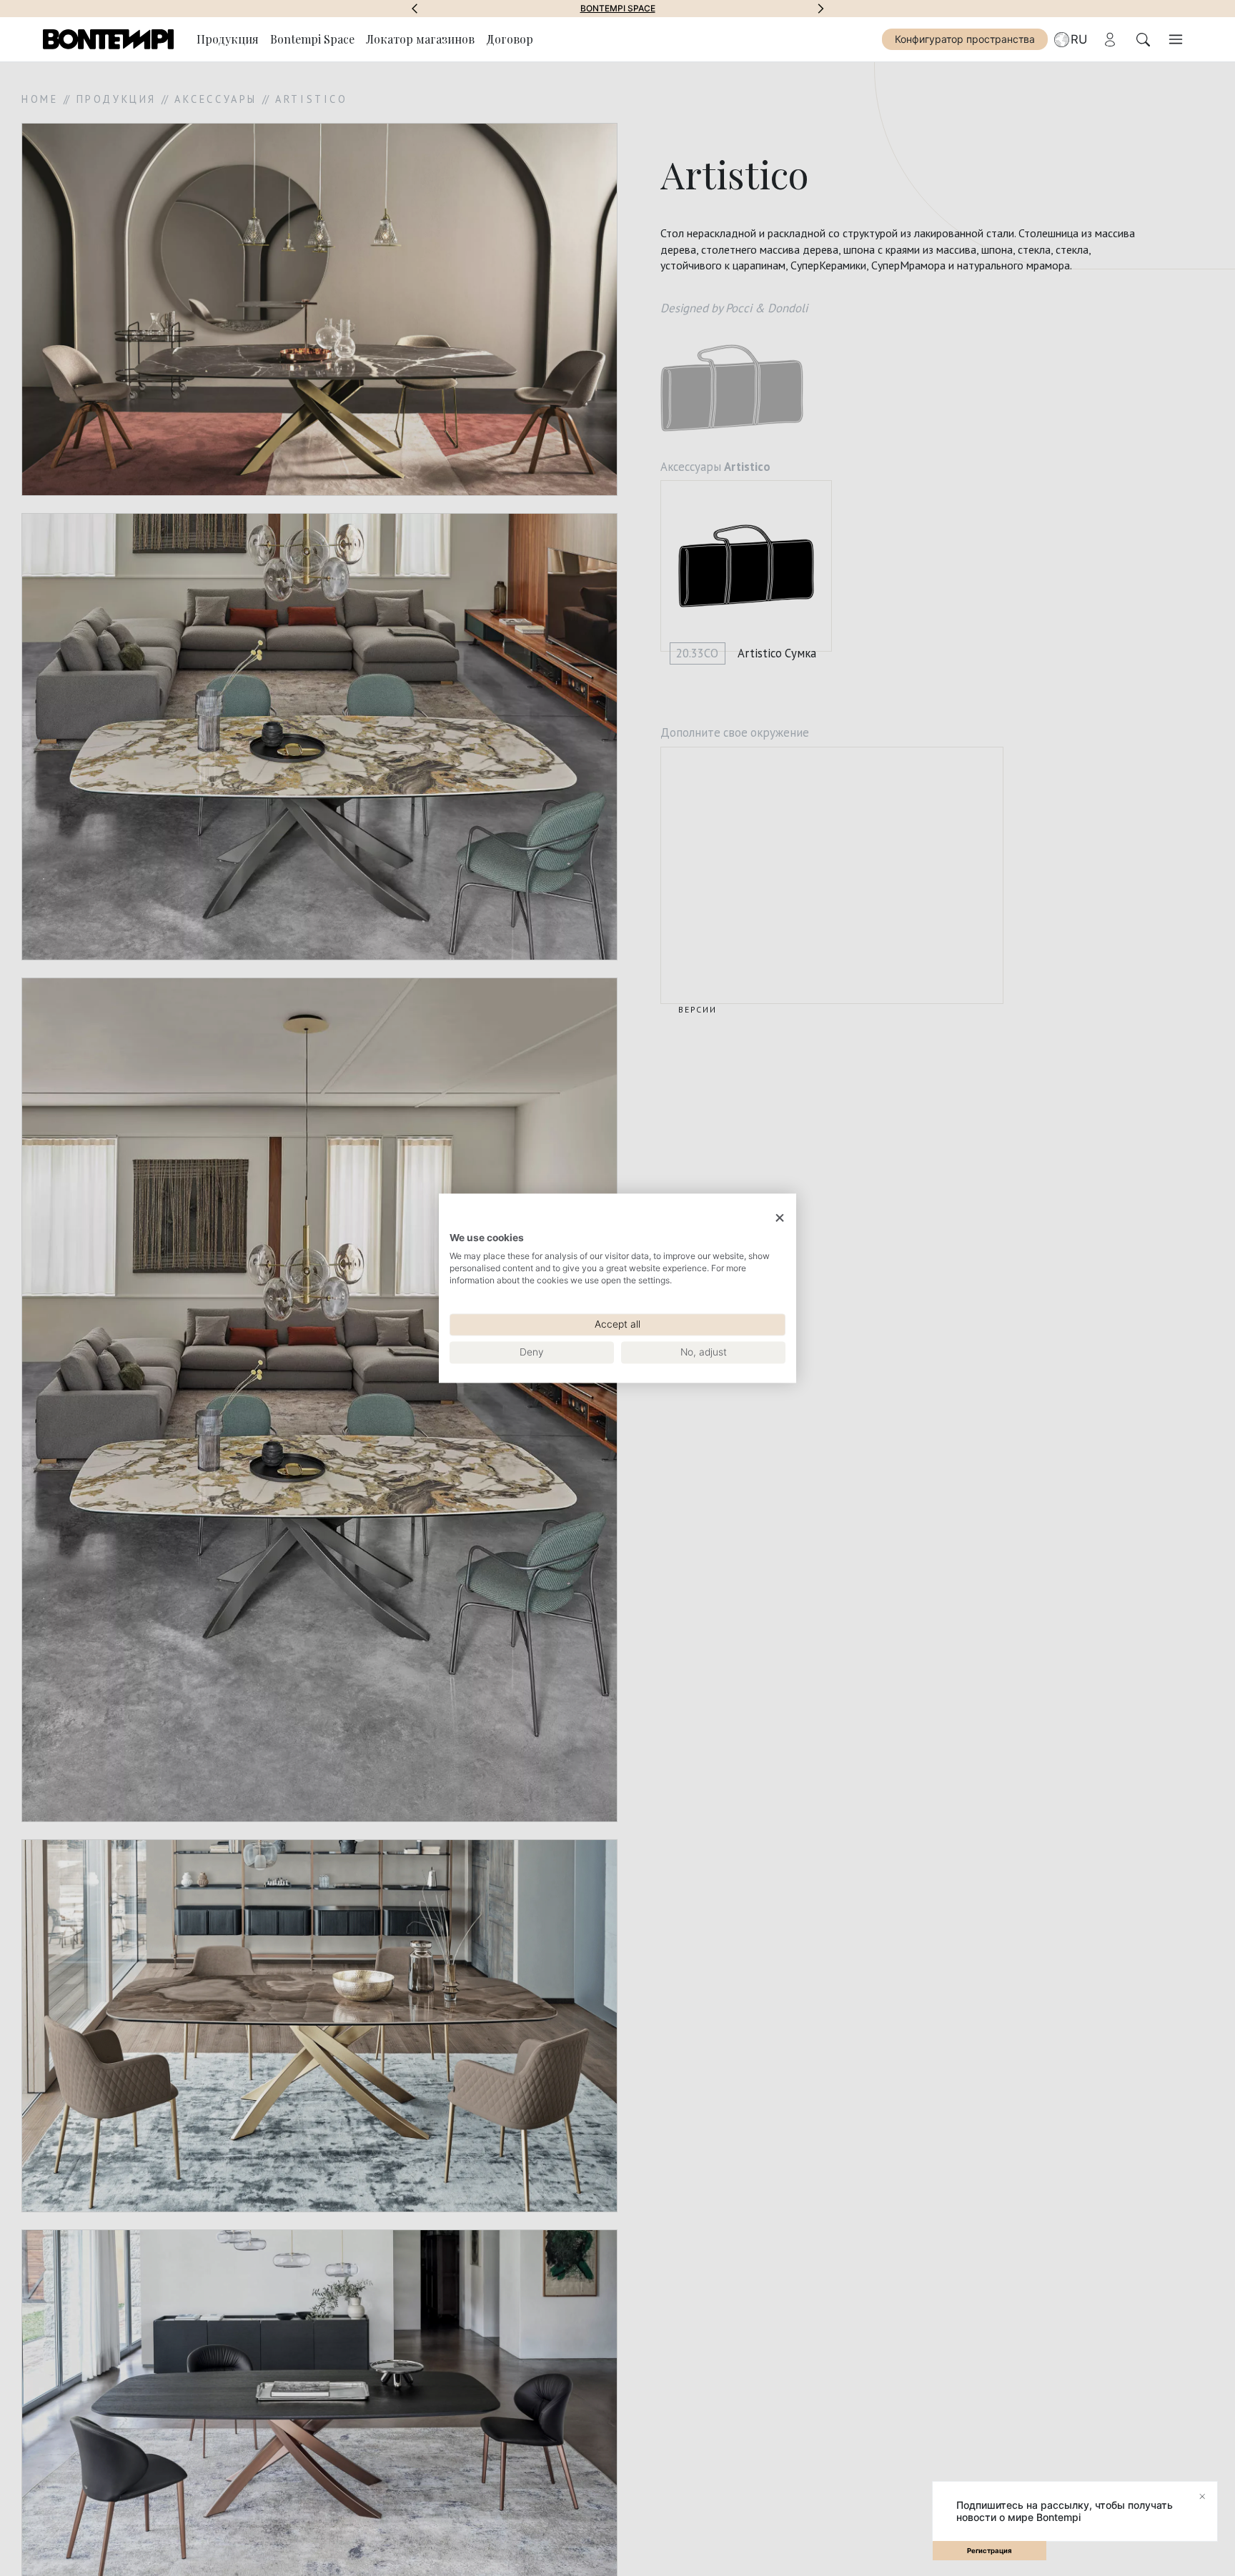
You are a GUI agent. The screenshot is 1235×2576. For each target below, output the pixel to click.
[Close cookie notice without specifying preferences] (780, 1218)
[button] (415, 9)
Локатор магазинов (420, 39)
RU (1079, 39)
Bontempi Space (312, 39)
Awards (618, 9)
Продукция (228, 39)
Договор (510, 39)
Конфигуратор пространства (965, 39)
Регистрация (990, 2551)
